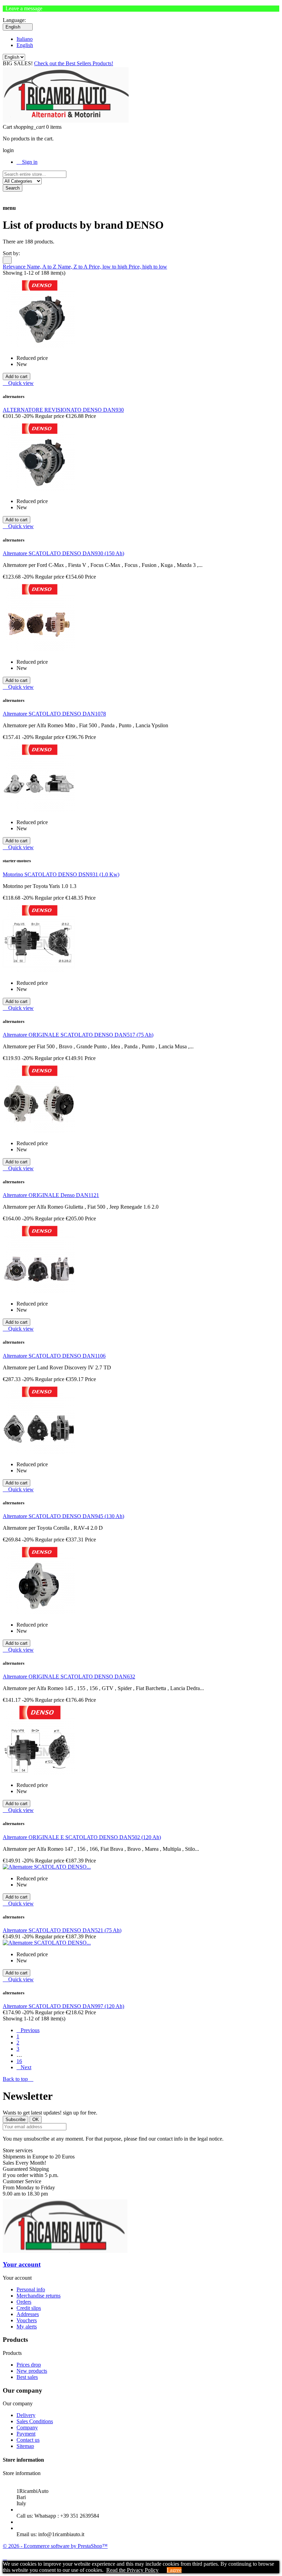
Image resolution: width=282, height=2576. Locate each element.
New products (32, 2371)
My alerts (27, 2327)
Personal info (31, 2289)
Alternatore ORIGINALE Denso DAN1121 (51, 1195)
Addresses (28, 2314)
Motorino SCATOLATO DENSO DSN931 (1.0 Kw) (61, 874)
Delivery (26, 2415)
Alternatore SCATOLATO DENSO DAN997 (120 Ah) (63, 2006)
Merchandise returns (39, 2296)
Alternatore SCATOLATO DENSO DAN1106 (54, 1356)
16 (19, 2061)
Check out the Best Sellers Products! (74, 63)
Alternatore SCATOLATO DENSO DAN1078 (54, 714)
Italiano (25, 39)
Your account (22, 2264)
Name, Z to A (73, 267)
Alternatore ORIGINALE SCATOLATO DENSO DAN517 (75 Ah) (78, 1035)
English (25, 45)
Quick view (18, 383)
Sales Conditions (35, 2421)
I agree (174, 2570)
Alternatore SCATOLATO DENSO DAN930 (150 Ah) (63, 553)
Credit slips (29, 2308)
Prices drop (29, 2365)
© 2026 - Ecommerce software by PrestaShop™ (55, 2546)
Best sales (27, 2377)
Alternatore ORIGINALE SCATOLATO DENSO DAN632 (69, 1677)
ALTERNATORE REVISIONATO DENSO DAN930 (63, 410)
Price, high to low (148, 267)
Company (27, 2427)
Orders (24, 2302)
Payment (26, 2434)
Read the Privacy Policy (132, 2570)
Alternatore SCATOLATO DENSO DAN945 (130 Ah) (63, 1516)
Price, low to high (109, 267)
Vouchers (27, 2320)
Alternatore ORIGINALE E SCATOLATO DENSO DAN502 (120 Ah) (82, 1837)
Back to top (18, 2079)
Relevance (15, 267)
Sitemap (25, 2446)
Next (24, 2067)
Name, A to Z (42, 267)
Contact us (28, 2440)
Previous (28, 2030)
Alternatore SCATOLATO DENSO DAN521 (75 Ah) (62, 1930)
